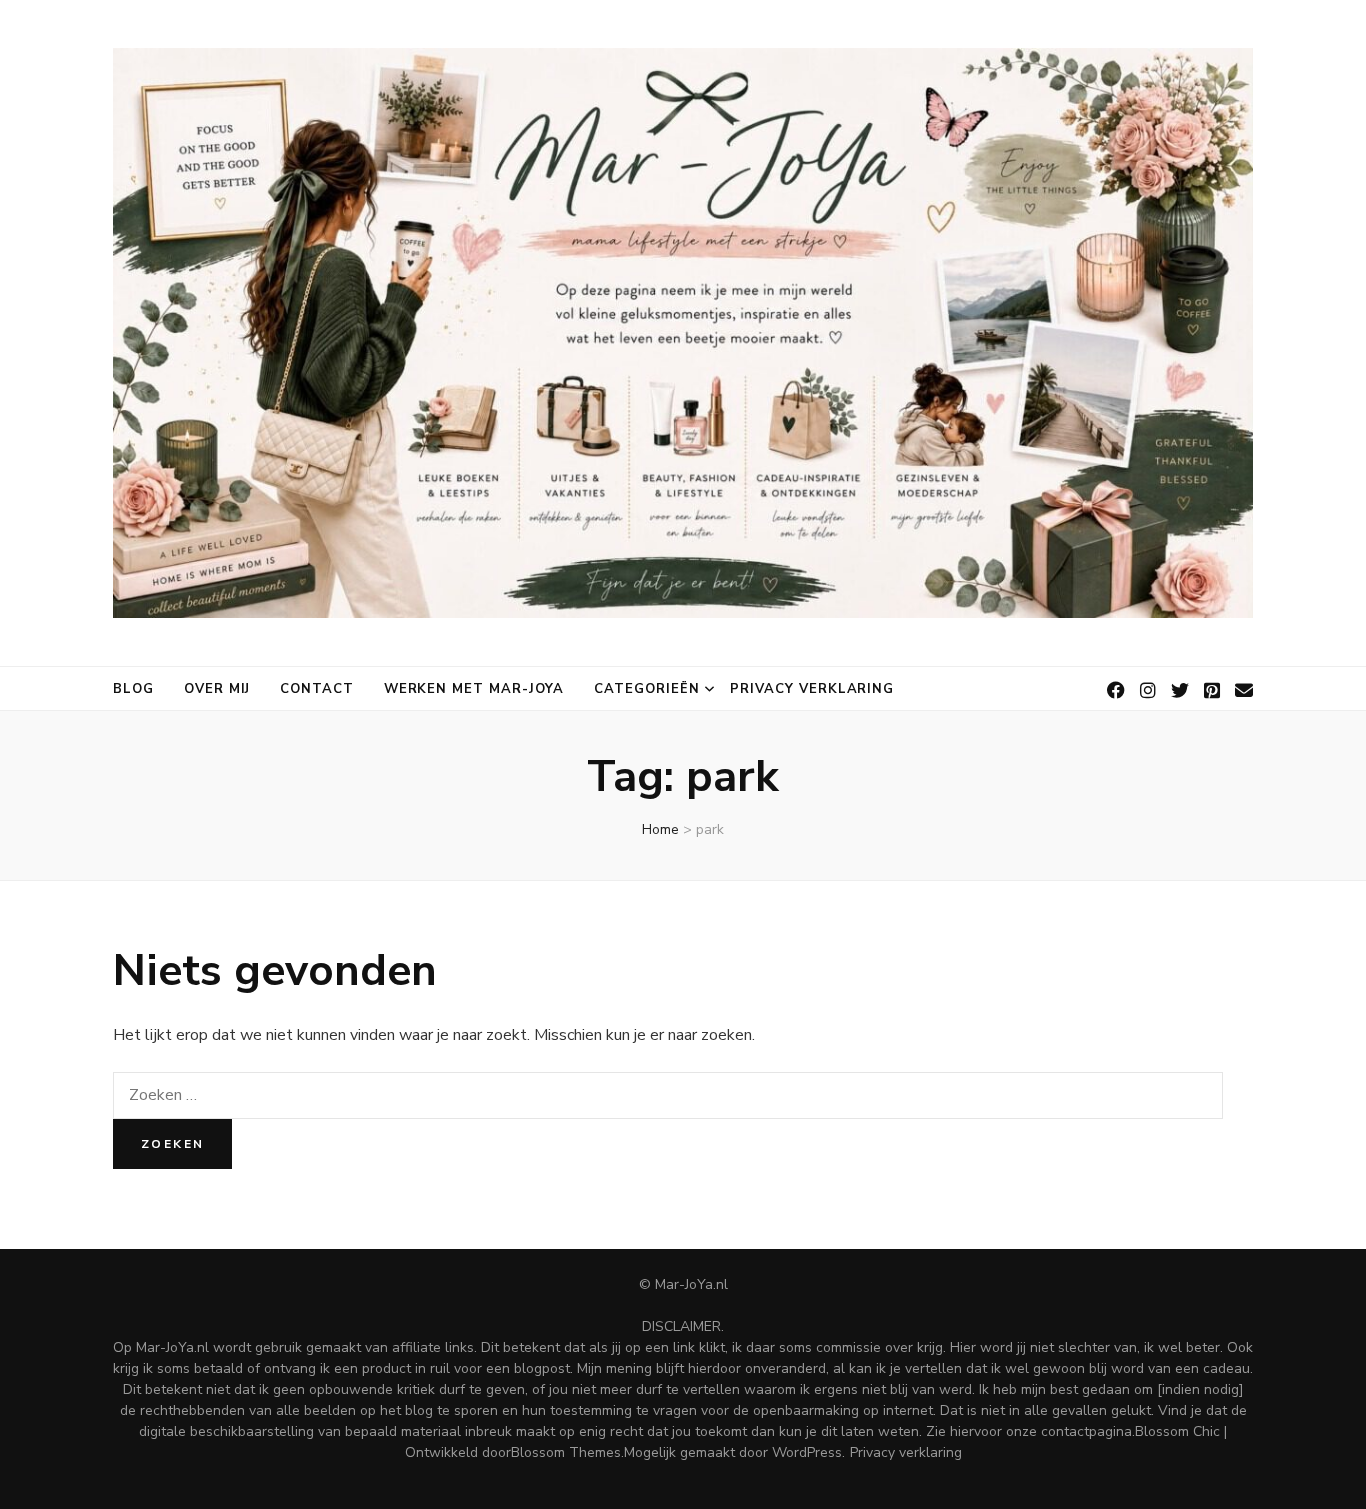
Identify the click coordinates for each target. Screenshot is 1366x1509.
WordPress (807, 1452)
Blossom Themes (566, 1452)
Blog (133, 689)
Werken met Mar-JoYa (474, 689)
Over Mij (217, 689)
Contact (317, 689)
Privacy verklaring (812, 689)
